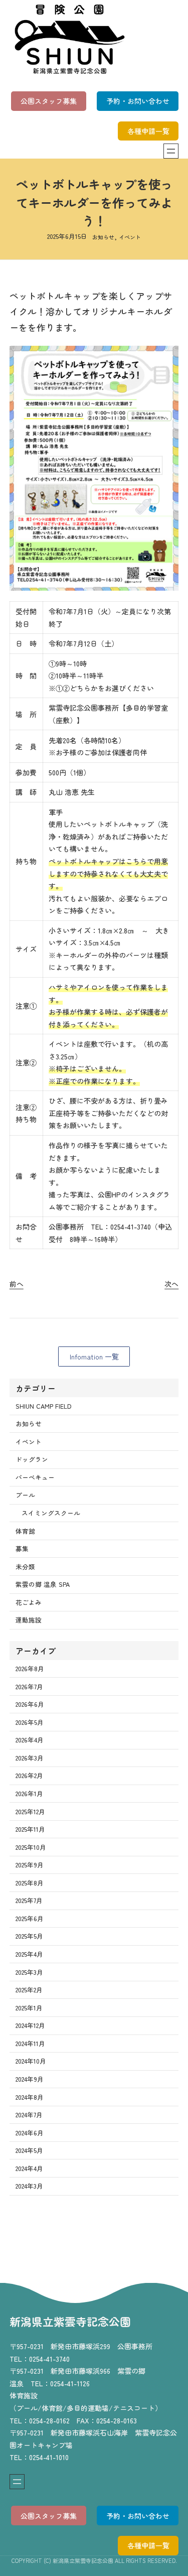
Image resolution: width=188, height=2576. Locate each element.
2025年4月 (29, 1954)
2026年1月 (29, 1793)
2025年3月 (29, 1972)
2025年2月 (29, 1990)
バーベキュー (35, 1477)
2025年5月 (29, 1936)
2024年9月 (30, 2079)
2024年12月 (30, 2025)
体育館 (25, 1531)
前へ (17, 1284)
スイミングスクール (51, 1513)
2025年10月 (31, 1847)
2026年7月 (29, 1686)
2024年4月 (29, 2168)
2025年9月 (30, 1865)
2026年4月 (30, 1740)
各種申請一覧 (148, 131)
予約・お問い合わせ (138, 101)
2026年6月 (30, 1704)
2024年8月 (30, 2097)
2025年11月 (30, 1829)
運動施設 (29, 1620)
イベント (130, 237)
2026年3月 (30, 1758)
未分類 (25, 1567)
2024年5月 (29, 2150)
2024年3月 (29, 2186)
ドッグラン (32, 1459)
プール (25, 1495)
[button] (94, 1357)
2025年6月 (30, 1918)
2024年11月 (30, 2043)
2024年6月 (30, 2133)
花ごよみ (29, 1602)
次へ (171, 1284)
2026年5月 (30, 1722)
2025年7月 (29, 1900)
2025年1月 (29, 2008)
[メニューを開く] (171, 151)
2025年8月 (30, 1883)
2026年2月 (29, 1775)
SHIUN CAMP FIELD (43, 1406)
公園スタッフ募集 (49, 101)
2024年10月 (31, 2061)
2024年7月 (29, 2115)
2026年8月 (30, 1668)
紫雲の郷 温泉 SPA (43, 1584)
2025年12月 (30, 1811)
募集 (22, 1548)
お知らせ (103, 237)
